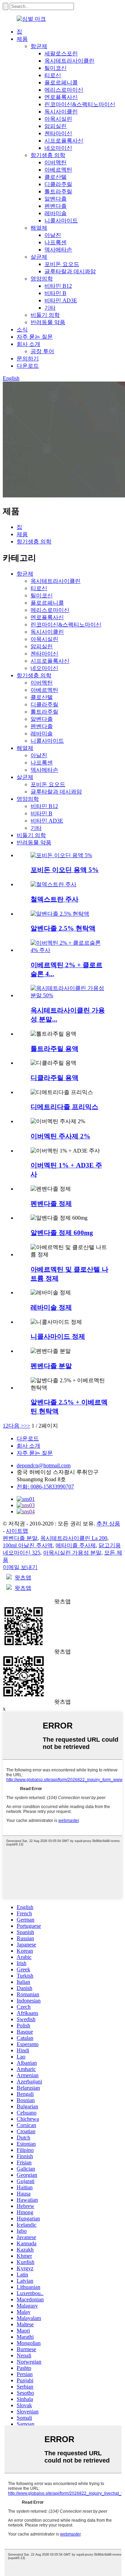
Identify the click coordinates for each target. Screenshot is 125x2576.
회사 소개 (28, 344)
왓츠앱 (23, 1578)
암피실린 (56, 126)
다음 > (16, 1426)
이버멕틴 (56, 162)
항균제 (39, 46)
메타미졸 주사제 (76, 1545)
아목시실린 (58, 119)
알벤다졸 (56, 199)
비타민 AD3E (61, 300)
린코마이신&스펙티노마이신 (80, 104)
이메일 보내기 (20, 1567)
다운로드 (28, 366)
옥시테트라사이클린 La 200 (74, 1538)
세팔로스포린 (61, 53)
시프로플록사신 (64, 141)
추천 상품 (108, 1524)
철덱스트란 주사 (55, 899)
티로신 (53, 75)
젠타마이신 (58, 133)
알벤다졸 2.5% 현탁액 (63, 928)
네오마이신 (58, 148)
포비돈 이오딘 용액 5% (65, 870)
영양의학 (42, 279)
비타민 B (55, 293)
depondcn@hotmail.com (44, 1465)
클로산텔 (56, 177)
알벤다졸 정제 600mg (62, 1233)
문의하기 (28, 359)
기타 (50, 308)
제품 (22, 39)
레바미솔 (56, 213)
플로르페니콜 (61, 82)
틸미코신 (56, 68)
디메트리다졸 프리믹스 (64, 1107)
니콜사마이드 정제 (58, 1336)
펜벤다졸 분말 (51, 1366)
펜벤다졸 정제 (51, 1204)
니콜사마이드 (61, 221)
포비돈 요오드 (62, 264)
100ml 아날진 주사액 (28, 1545)
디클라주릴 (58, 184)
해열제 (39, 228)
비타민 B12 (58, 286)
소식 (22, 329)
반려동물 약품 (48, 322)
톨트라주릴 (58, 191)
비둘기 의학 (45, 315)
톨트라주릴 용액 (55, 1049)
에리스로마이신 (64, 90)
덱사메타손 (58, 250)
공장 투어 (42, 351)
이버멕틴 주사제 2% (60, 1136)
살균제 (39, 257)
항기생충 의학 (48, 155)
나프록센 (56, 242)
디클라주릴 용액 (55, 1078)
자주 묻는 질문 (35, 337)
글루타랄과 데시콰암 (70, 271)
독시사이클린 (61, 112)
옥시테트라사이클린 (69, 61)
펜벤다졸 (56, 206)
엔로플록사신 (61, 97)
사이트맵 (17, 1531)
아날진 (53, 235)
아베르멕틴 (58, 170)
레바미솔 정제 (51, 1307)
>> (27, 1426)
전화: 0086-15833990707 (45, 1487)
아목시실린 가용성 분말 (72, 1553)
